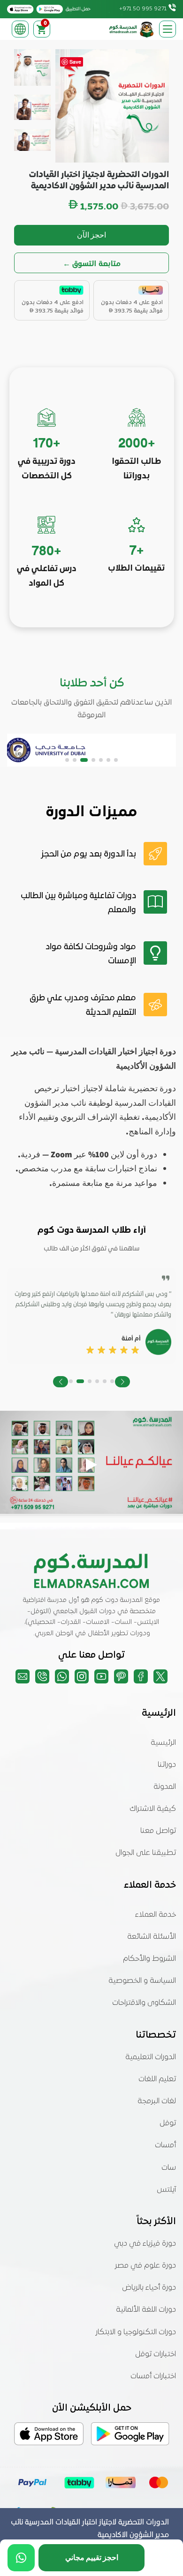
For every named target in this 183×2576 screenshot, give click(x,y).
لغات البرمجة (157, 2101)
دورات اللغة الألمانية (146, 2310)
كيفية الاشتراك (153, 1809)
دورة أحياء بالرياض (149, 2288)
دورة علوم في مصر (145, 2266)
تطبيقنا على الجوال (146, 1853)
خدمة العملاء (156, 1915)
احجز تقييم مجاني (92, 2557)
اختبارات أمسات (153, 2376)
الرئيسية (163, 1743)
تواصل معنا (158, 1831)
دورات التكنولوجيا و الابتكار (136, 2332)
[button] (116, 760)
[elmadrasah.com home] (132, 29)
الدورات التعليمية (151, 2057)
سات (169, 2168)
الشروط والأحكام (149, 1959)
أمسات (165, 2145)
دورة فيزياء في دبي (145, 2244)
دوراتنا (167, 1765)
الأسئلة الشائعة (152, 1937)
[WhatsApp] (21, 2558)
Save (75, 62)
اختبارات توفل (156, 2354)
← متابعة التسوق (92, 263)
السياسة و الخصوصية (142, 1981)
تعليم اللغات (157, 2079)
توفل (168, 2123)
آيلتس (166, 2190)
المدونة (165, 1787)
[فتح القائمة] (168, 29)
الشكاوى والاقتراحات (144, 2003)
